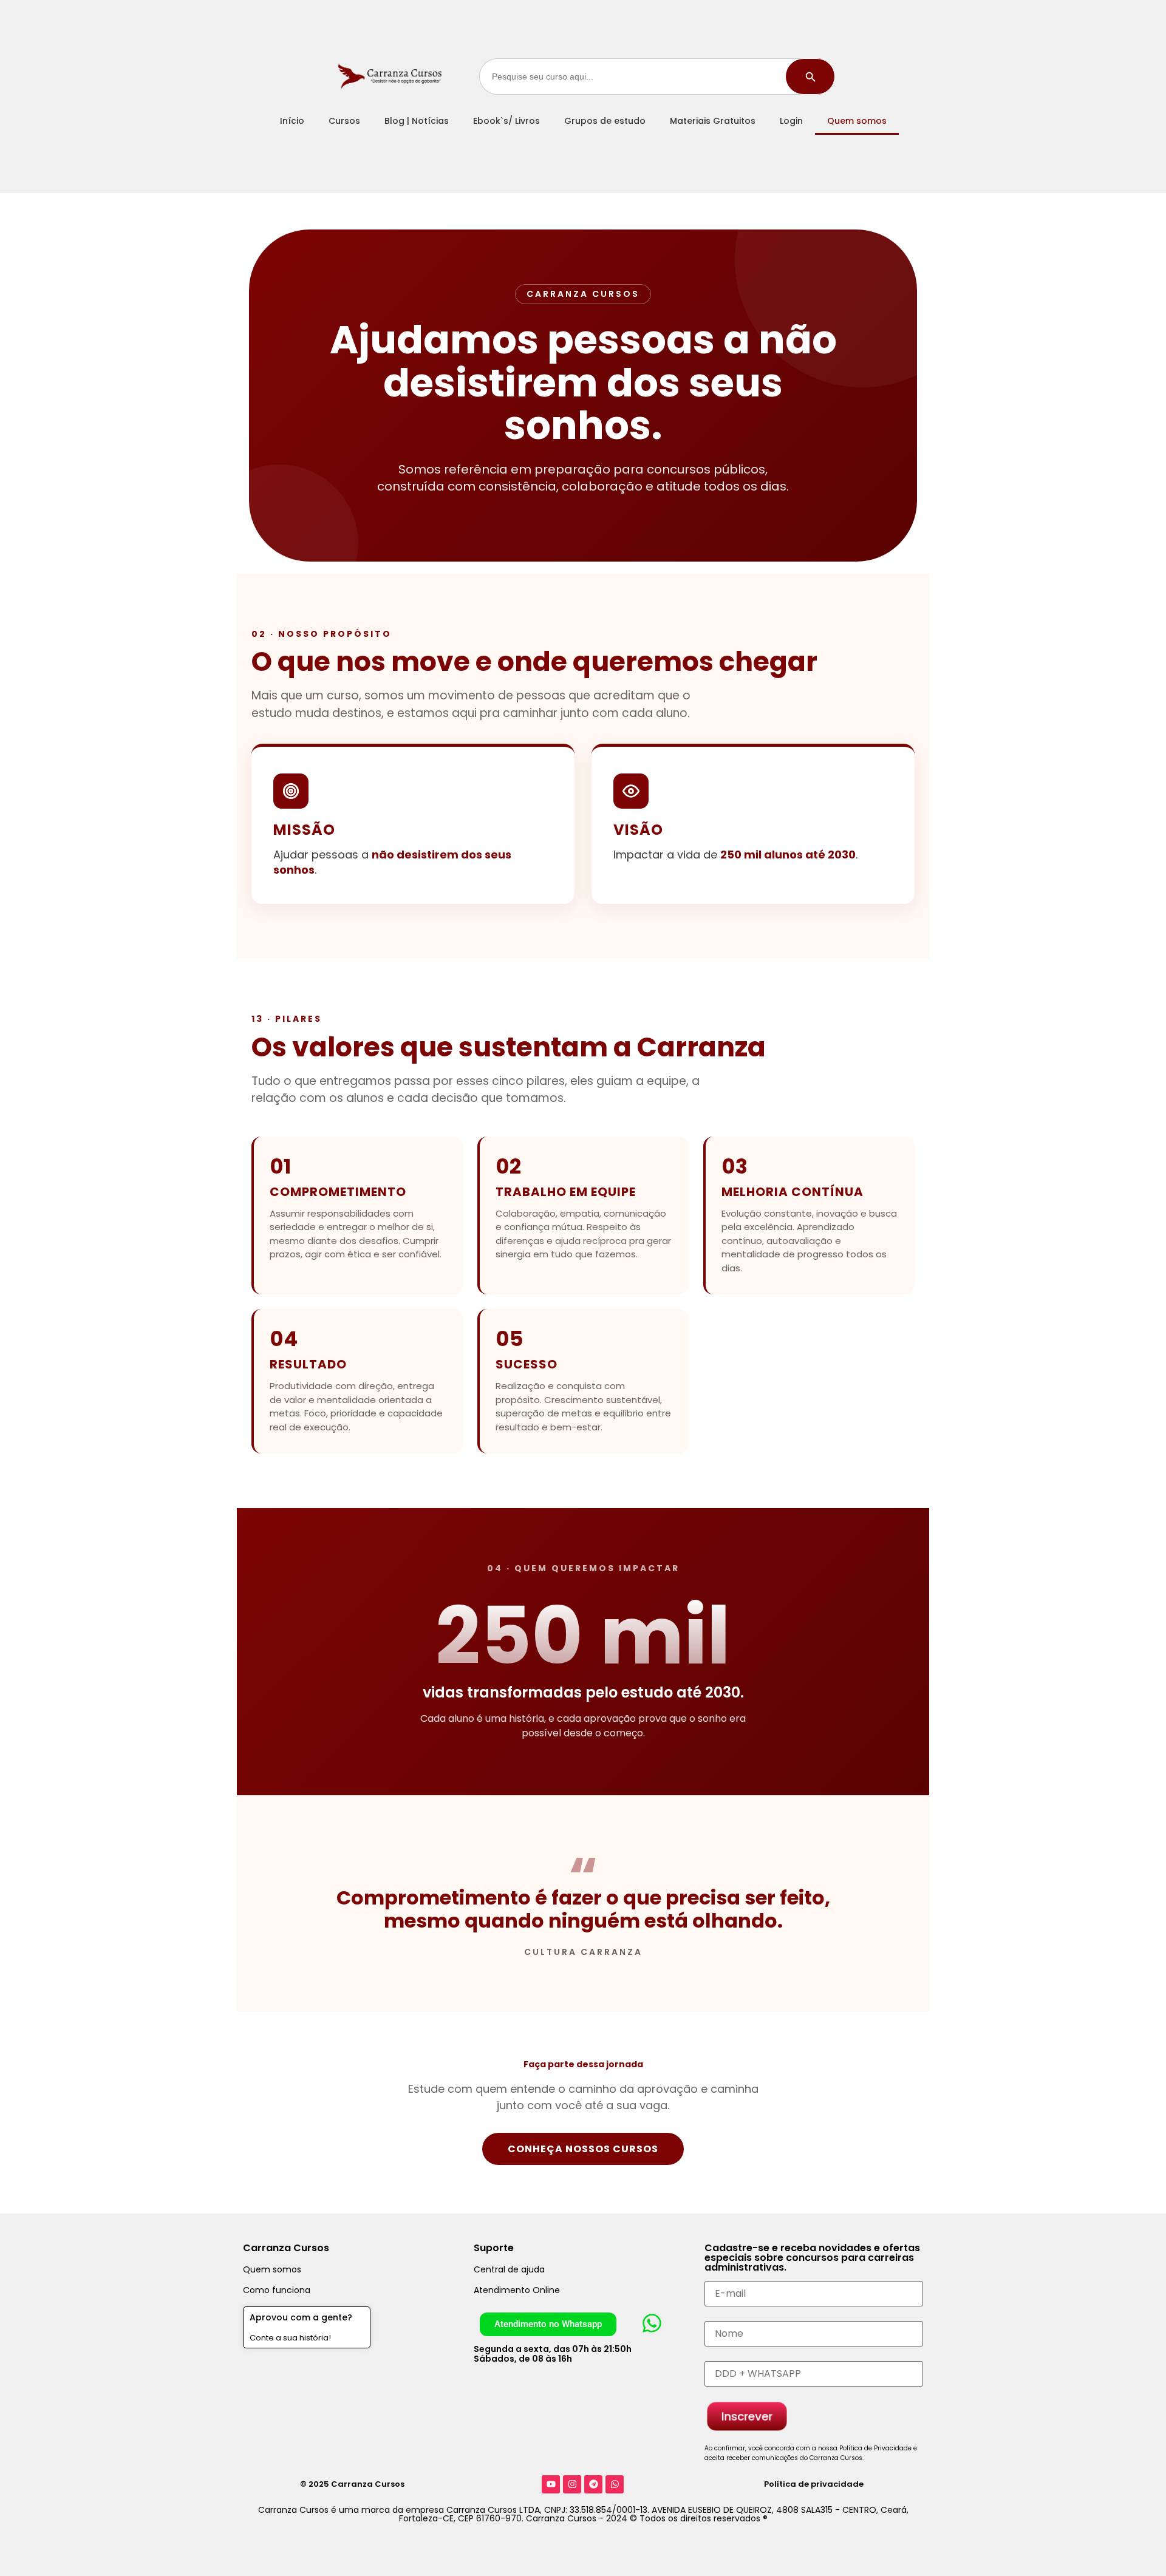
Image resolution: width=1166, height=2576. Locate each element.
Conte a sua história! (290, 2338)
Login (791, 121)
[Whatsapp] (615, 2484)
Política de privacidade (814, 2484)
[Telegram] (593, 2484)
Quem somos (857, 121)
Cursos (344, 121)
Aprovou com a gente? (301, 2317)
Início (292, 121)
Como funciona (277, 2290)
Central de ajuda (509, 2269)
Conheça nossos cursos (583, 2149)
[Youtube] (551, 2484)
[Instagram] (572, 2484)
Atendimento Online (517, 2290)
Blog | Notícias (417, 121)
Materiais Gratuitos (713, 121)
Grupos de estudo (605, 121)
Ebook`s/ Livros (506, 121)
